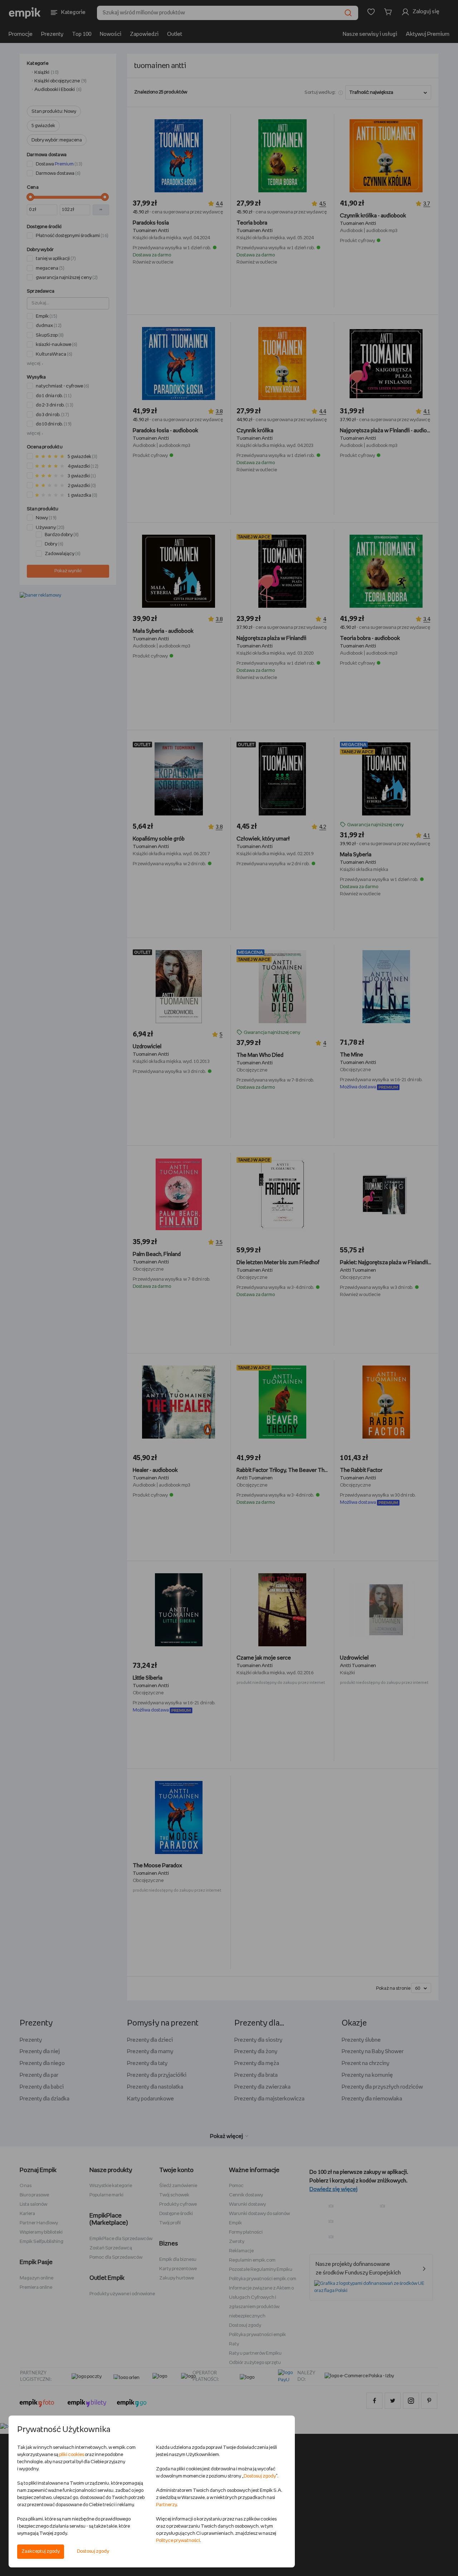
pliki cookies (72, 2455)
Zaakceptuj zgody (41, 2551)
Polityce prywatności (178, 2541)
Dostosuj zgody (93, 2551)
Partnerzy (166, 2505)
